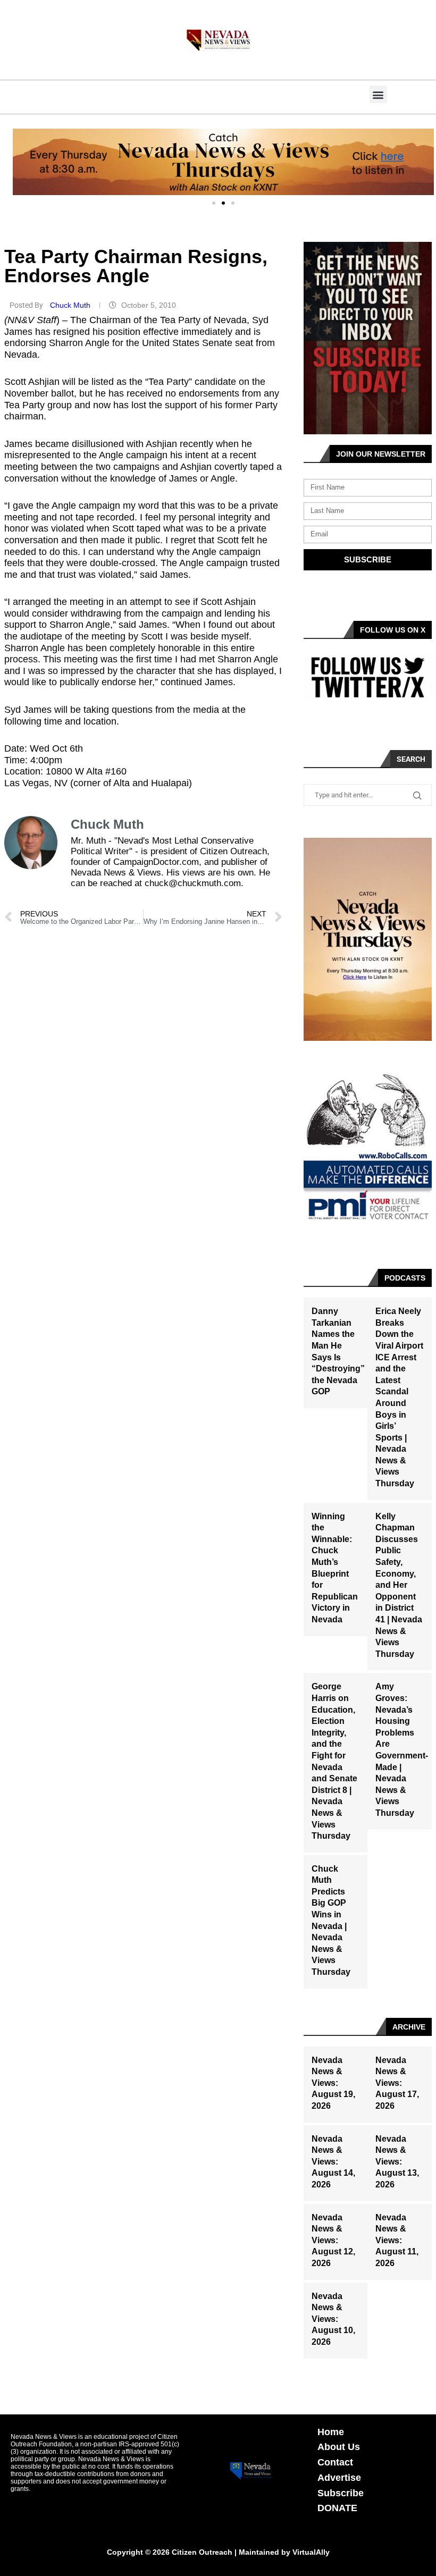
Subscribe (341, 2493)
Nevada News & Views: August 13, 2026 (397, 2162)
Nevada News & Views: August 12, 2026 (333, 2240)
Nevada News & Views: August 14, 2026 (333, 2162)
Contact (335, 2462)
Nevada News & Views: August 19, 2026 (333, 2083)
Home (331, 2432)
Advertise (339, 2478)
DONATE (337, 2508)
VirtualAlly (311, 2552)
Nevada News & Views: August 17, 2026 (397, 2083)
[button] (378, 94)
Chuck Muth (71, 305)
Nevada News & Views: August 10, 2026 (333, 2319)
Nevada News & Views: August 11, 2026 (397, 2240)
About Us (339, 2447)
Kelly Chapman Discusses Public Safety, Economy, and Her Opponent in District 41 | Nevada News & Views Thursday (399, 1585)
